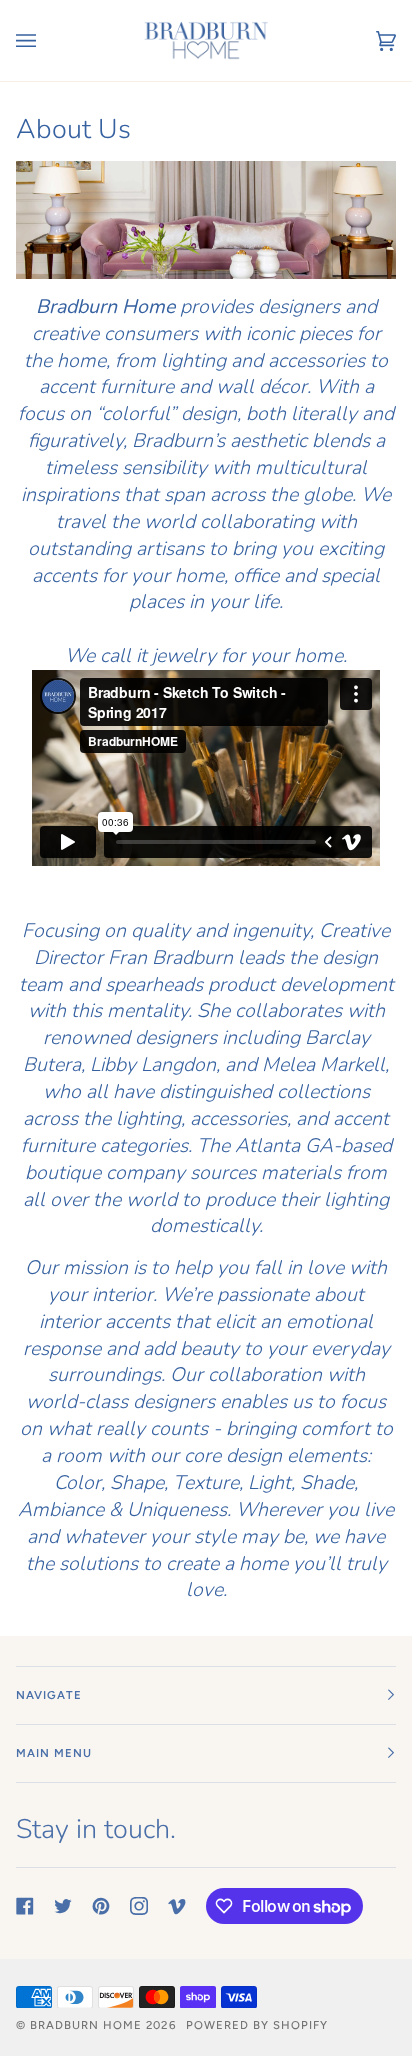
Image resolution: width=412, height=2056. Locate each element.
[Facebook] (25, 1906)
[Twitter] (63, 1906)
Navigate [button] (49, 1695)
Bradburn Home (86, 2025)
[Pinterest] (101, 1906)
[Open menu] (46, 40)
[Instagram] (139, 1906)
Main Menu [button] (54, 1753)
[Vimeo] (177, 1906)
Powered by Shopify (257, 2025)
